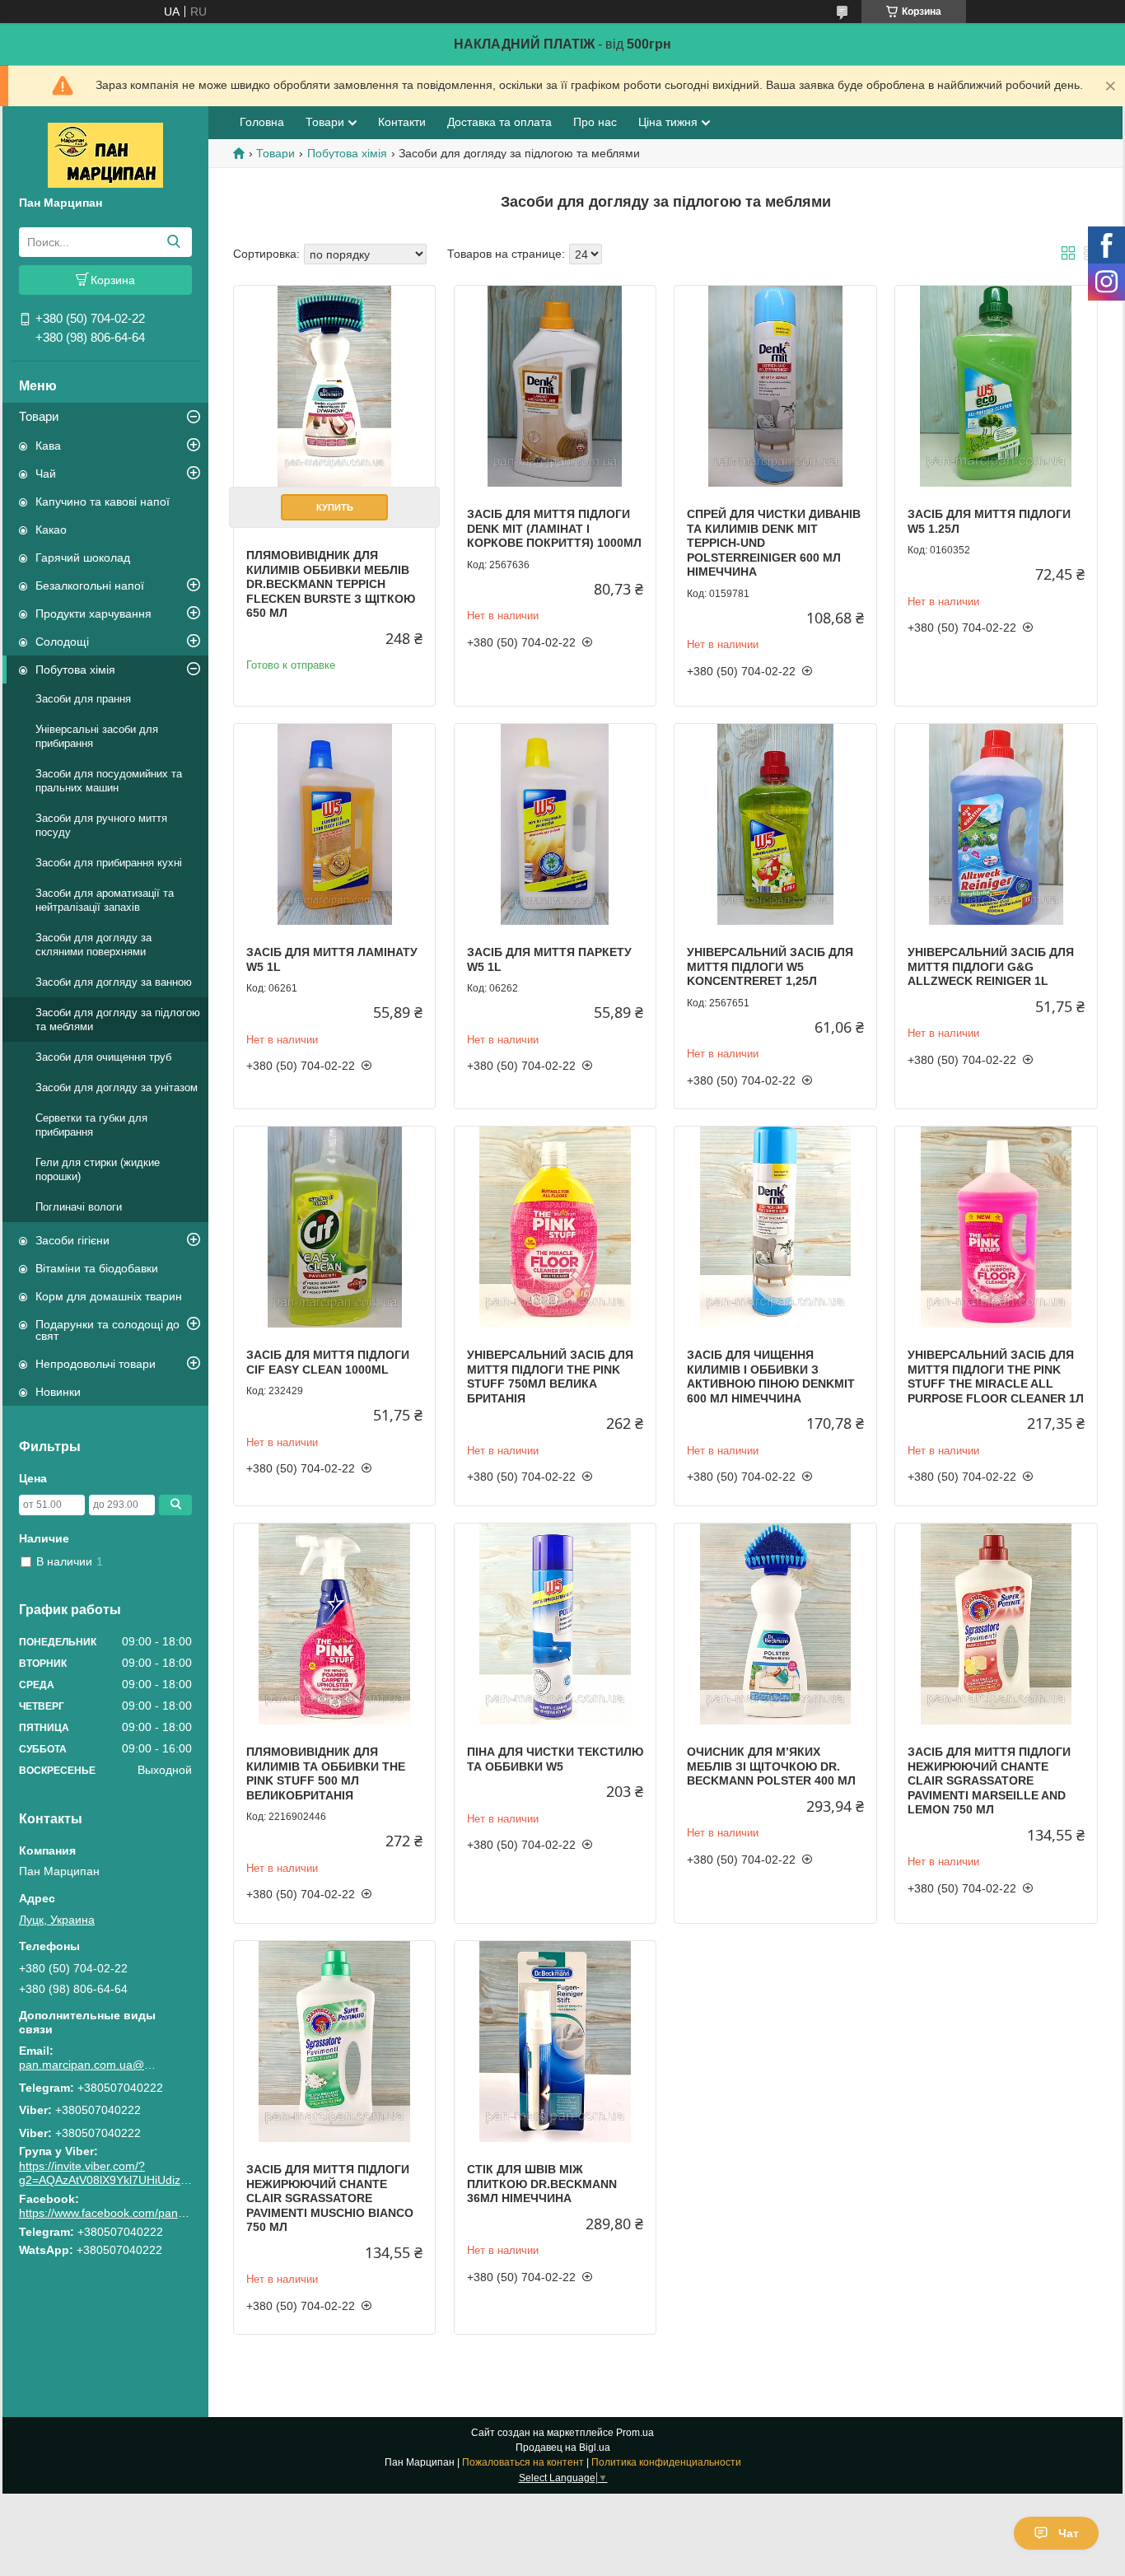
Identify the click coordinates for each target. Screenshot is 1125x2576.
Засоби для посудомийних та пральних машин (109, 781)
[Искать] (173, 242)
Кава (48, 446)
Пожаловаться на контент (523, 2462)
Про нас (595, 122)
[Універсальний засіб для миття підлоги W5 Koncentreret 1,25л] (775, 824)
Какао (51, 530)
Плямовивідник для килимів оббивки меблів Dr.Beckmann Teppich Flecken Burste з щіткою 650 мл (331, 584)
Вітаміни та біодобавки (97, 1268)
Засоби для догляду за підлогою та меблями (118, 1020)
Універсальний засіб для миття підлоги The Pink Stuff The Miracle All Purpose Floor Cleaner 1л (996, 1377)
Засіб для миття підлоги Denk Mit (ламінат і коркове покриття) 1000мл (554, 528)
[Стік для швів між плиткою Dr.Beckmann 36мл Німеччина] (555, 2042)
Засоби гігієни (72, 1240)
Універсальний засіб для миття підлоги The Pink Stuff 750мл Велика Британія (550, 1377)
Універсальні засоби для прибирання (97, 736)
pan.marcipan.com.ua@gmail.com (89, 2065)
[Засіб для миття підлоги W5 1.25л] (996, 386)
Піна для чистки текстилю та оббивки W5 (555, 1759)
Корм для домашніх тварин (109, 1296)
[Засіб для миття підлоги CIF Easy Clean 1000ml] (334, 1227)
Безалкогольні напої (90, 586)
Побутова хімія (75, 670)
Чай (46, 474)
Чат (1069, 2533)
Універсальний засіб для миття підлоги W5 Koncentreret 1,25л (770, 966)
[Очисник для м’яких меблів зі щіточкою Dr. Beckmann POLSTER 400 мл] (775, 1624)
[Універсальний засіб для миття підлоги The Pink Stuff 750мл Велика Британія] (555, 1227)
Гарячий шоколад (83, 558)
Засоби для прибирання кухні (109, 863)
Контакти (402, 122)
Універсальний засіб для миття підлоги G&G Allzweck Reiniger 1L (991, 966)
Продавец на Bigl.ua (563, 2448)
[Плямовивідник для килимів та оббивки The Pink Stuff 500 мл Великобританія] (334, 1624)
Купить (335, 507)
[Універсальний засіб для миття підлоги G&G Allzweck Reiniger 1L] (996, 824)
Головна (262, 122)
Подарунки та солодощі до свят (107, 1330)
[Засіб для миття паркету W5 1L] (555, 824)
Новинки (58, 1392)
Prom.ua (635, 2433)
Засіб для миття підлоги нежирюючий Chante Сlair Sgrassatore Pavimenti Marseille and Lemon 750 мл (989, 1780)
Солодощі (62, 642)
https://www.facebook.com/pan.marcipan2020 (138, 2213)
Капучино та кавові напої (103, 502)
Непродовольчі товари (96, 1364)
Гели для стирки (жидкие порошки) (98, 1169)
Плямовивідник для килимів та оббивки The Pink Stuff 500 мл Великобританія (326, 1773)
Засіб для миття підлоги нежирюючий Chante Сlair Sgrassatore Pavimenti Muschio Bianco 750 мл (330, 2198)
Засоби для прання (83, 699)
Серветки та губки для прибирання (91, 1125)
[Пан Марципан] (105, 154)
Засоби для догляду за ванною (114, 982)
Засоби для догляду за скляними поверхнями (93, 945)
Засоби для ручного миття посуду (101, 825)
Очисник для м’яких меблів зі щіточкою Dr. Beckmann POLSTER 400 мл (771, 1766)
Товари (39, 416)
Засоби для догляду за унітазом (117, 1087)
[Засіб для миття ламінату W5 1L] (334, 824)
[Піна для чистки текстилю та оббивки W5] (555, 1624)
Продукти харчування (93, 614)
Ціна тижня (668, 122)
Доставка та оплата (499, 122)
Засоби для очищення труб (103, 1057)
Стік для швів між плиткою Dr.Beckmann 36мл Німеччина (542, 2184)
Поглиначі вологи (79, 1207)
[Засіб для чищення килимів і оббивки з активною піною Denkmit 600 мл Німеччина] (775, 1227)
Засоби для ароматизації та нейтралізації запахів (105, 900)
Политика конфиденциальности (666, 2462)
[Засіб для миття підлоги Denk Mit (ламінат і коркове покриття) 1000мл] (555, 386)
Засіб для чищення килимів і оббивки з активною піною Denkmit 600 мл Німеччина (771, 1377)
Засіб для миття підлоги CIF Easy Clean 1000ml (328, 1362)
